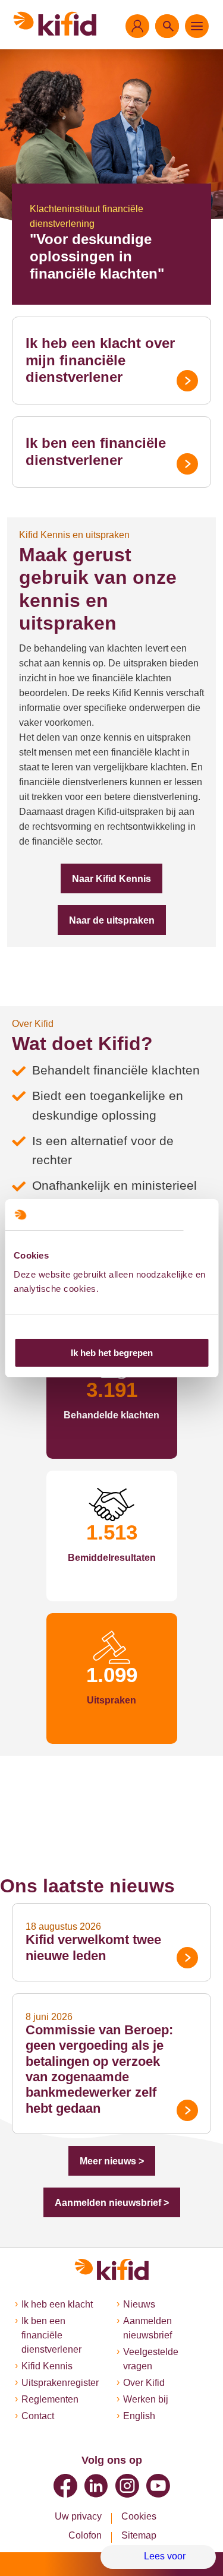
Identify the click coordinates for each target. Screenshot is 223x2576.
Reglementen (50, 2399)
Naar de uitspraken (112, 920)
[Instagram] (127, 2486)
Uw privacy (78, 2516)
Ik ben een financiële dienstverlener (96, 451)
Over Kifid (144, 2383)
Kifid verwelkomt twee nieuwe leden (93, 1947)
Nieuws (139, 2304)
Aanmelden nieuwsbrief (147, 2328)
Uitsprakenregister (60, 2383)
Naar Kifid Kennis (111, 879)
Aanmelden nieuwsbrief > (112, 2203)
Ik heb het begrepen (112, 1353)
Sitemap (139, 2535)
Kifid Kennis (47, 2366)
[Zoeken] (167, 26)
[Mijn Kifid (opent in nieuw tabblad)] (137, 26)
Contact (38, 2416)
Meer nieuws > (112, 2161)
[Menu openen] (197, 26)
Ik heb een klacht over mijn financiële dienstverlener (100, 360)
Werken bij (146, 2399)
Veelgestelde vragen (151, 2359)
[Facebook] (65, 2486)
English (139, 2416)
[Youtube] (158, 2486)
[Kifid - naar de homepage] (55, 24)
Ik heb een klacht (57, 2304)
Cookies (139, 2516)
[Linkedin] (96, 2486)
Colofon (85, 2535)
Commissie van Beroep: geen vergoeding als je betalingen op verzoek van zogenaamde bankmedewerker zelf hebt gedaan (99, 2069)
